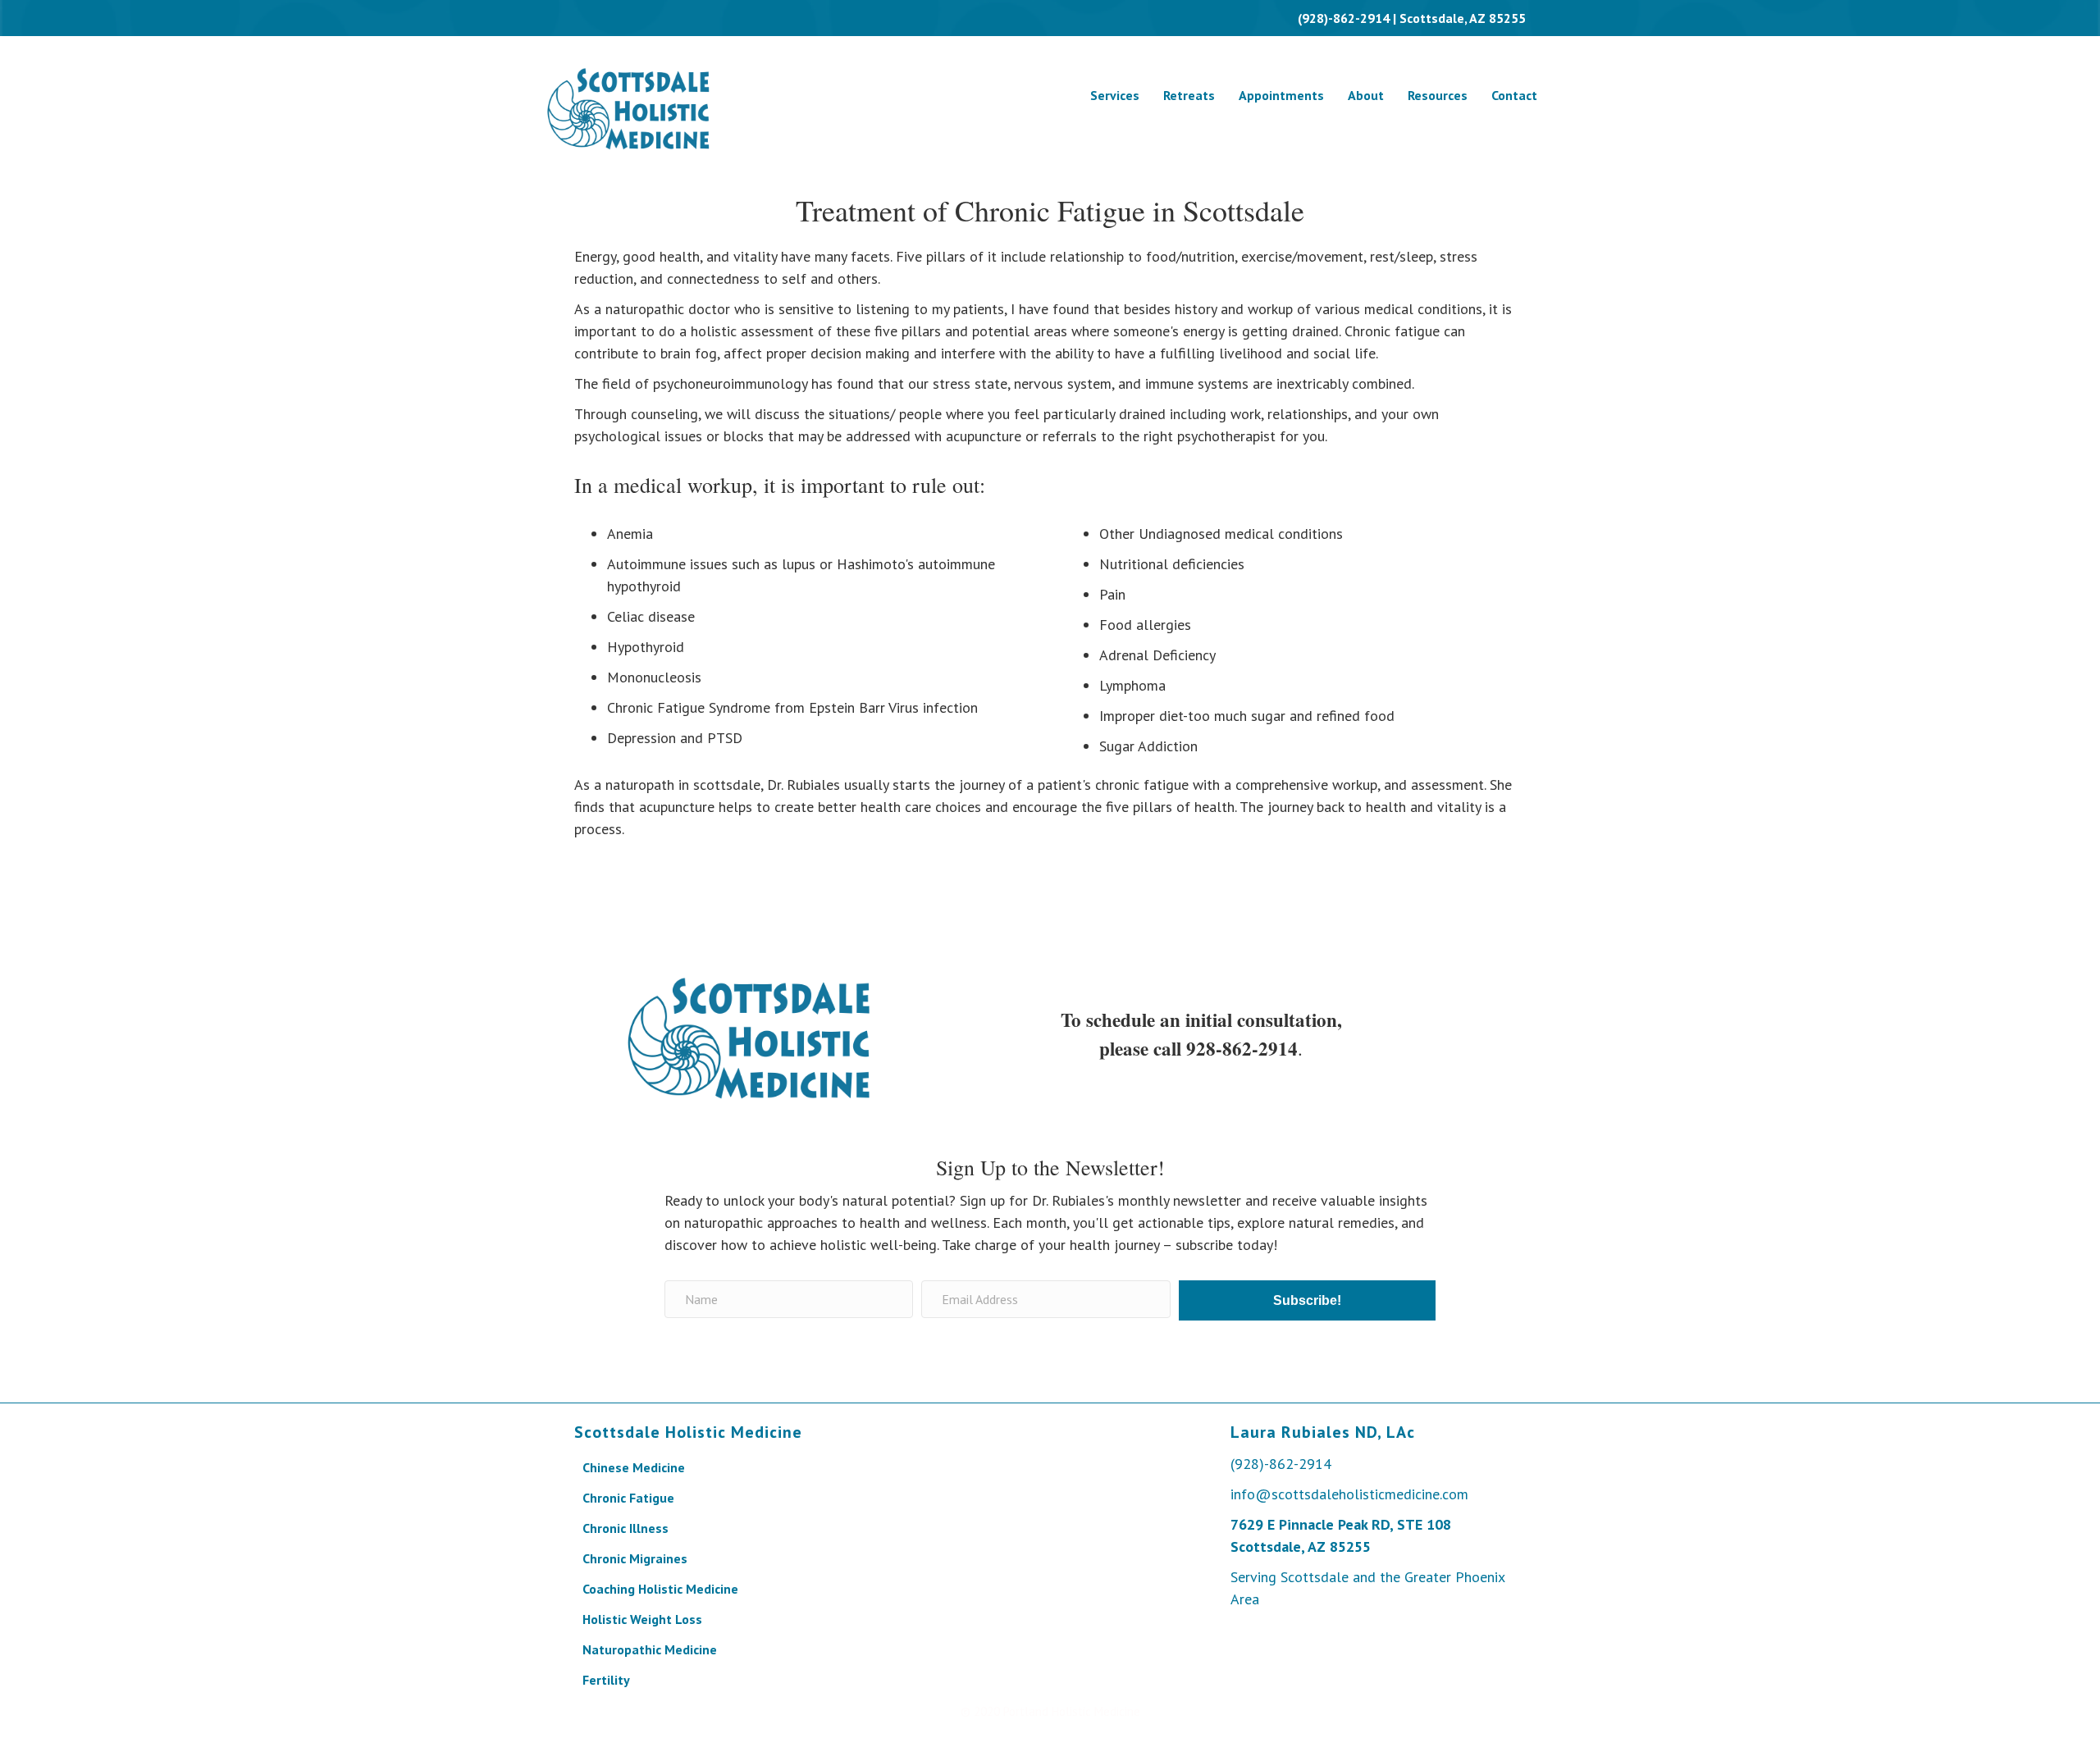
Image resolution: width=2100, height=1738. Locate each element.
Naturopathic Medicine (650, 1649)
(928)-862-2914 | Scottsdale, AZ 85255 (1412, 18)
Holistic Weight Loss (642, 1619)
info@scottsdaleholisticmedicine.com (1349, 1494)
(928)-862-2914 (1281, 1464)
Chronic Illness (625, 1528)
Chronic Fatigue (628, 1498)
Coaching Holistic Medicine (660, 1589)
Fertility (606, 1680)
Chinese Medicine (634, 1467)
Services (1115, 95)
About (1366, 95)
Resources (1438, 95)
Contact (1514, 95)
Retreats (1189, 95)
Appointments (1281, 95)
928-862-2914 (1242, 1048)
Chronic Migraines (635, 1558)
